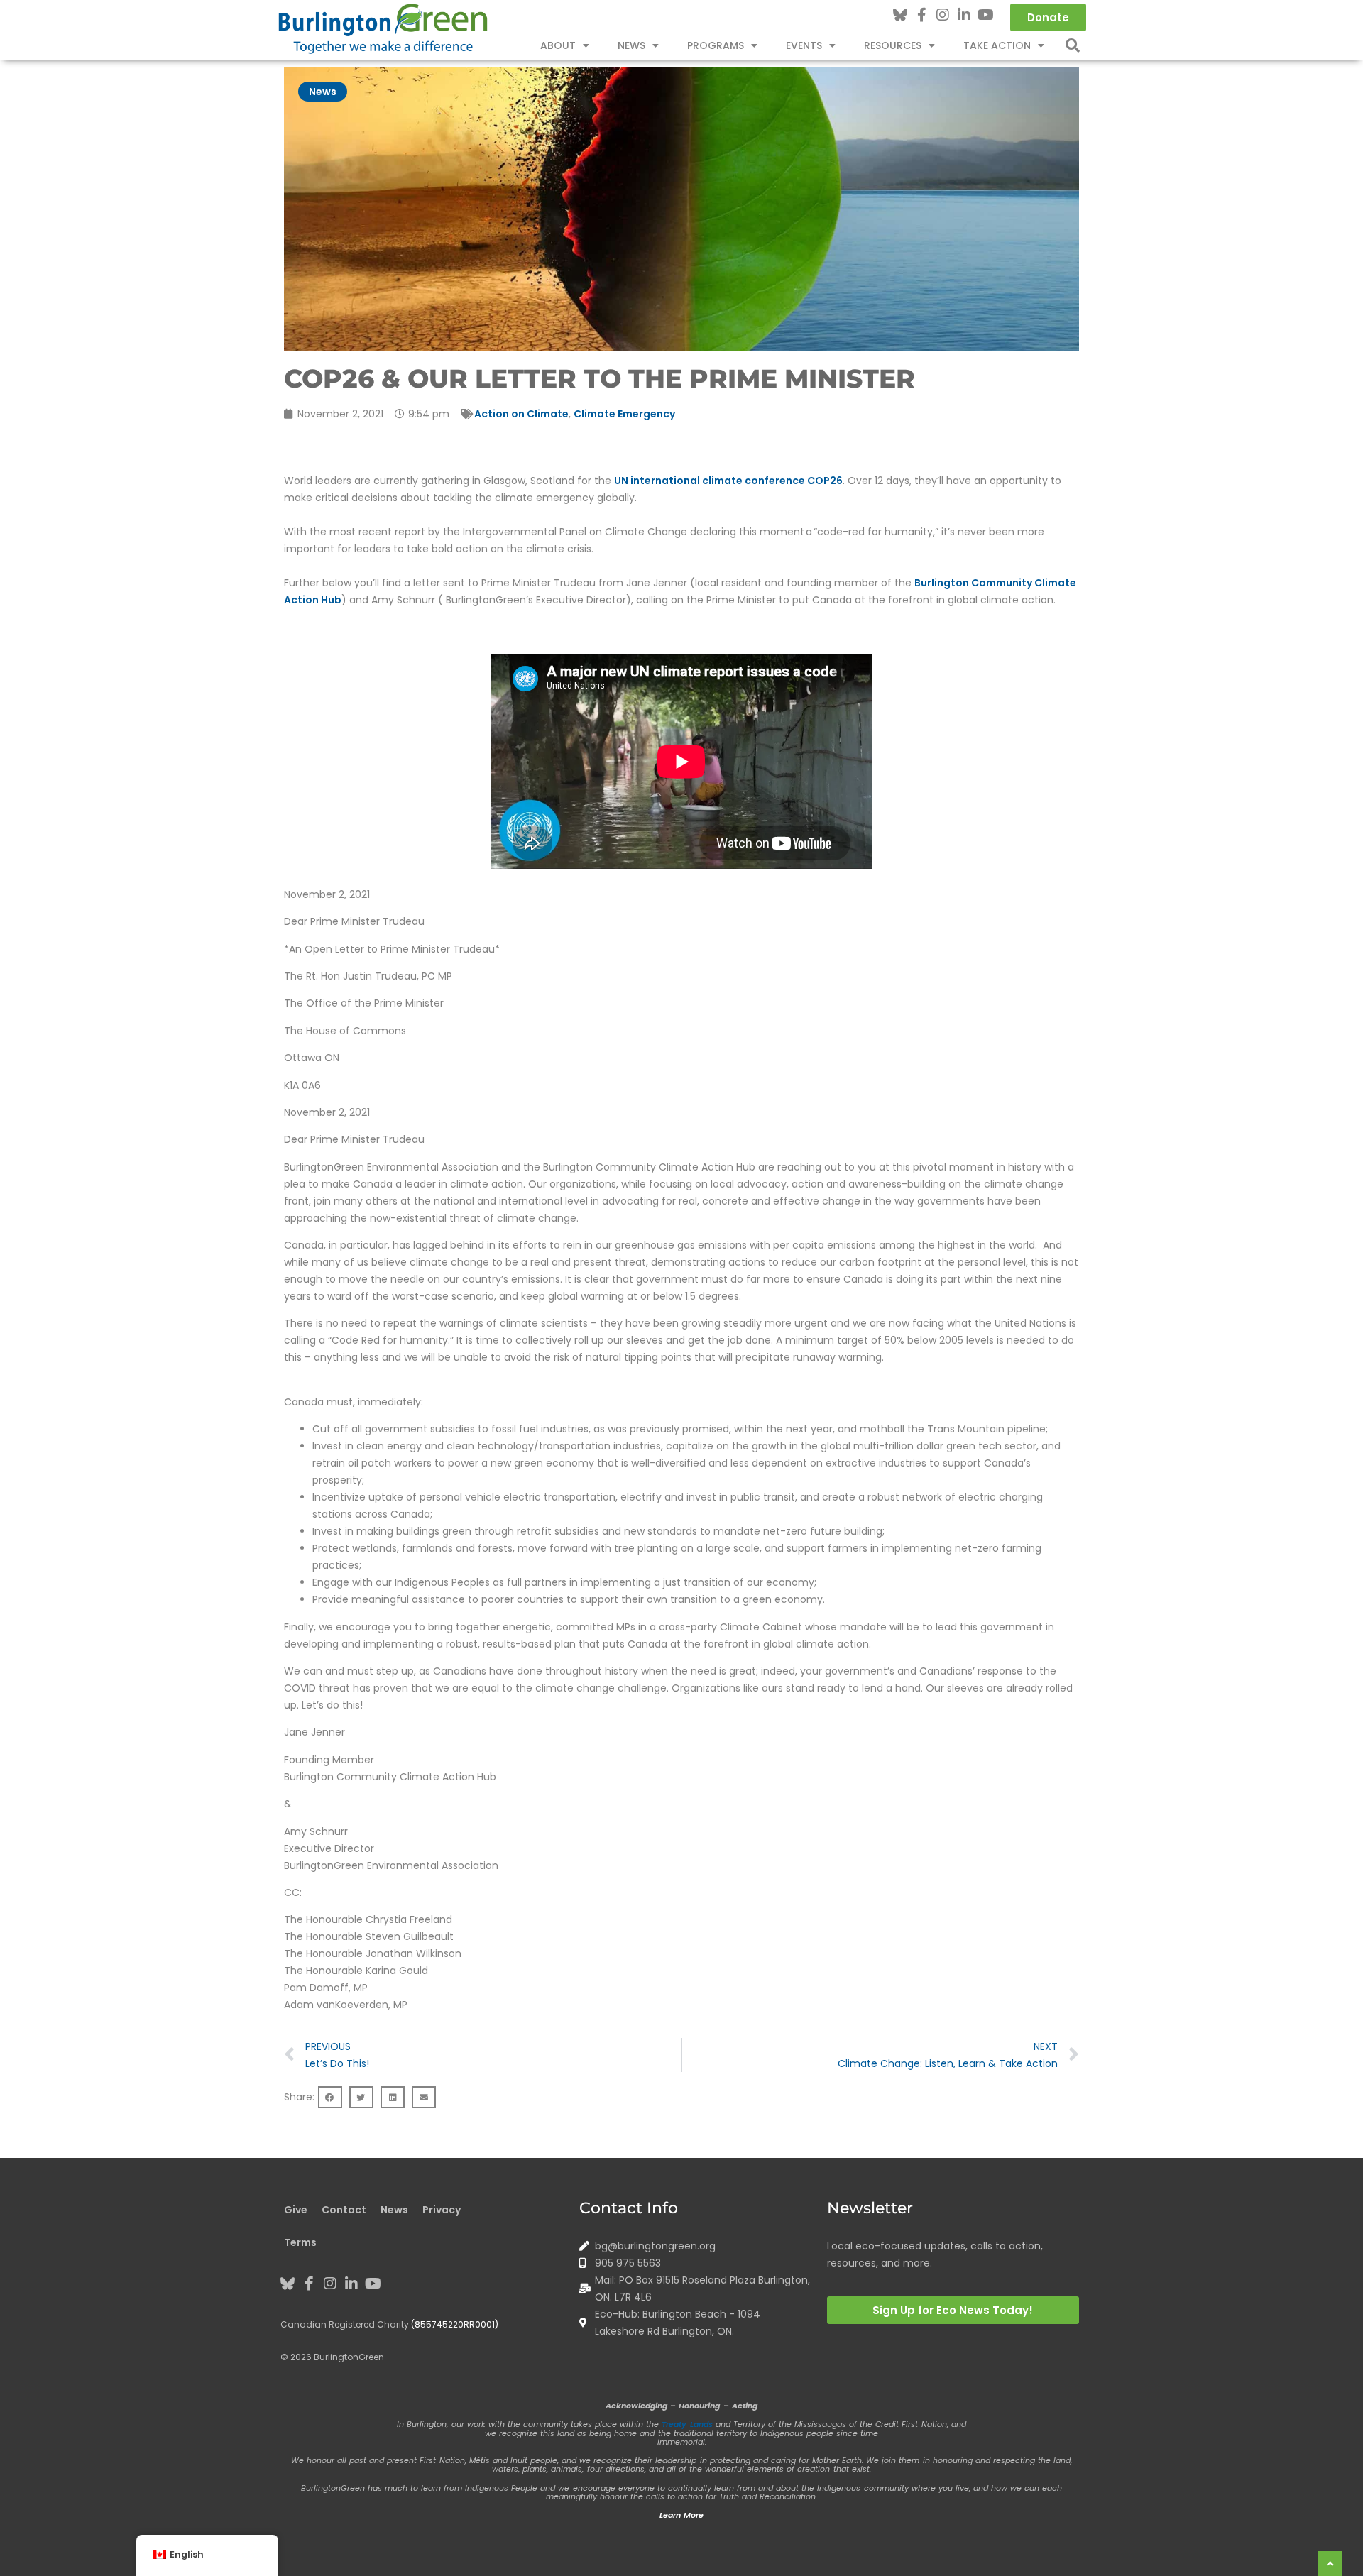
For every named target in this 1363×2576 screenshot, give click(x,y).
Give (296, 2210)
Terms (300, 2242)
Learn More (681, 2515)
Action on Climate (521, 414)
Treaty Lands (687, 2424)
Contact (344, 2210)
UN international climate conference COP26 (728, 481)
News (631, 45)
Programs (716, 45)
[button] (1073, 45)
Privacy (442, 2210)
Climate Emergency (624, 414)
